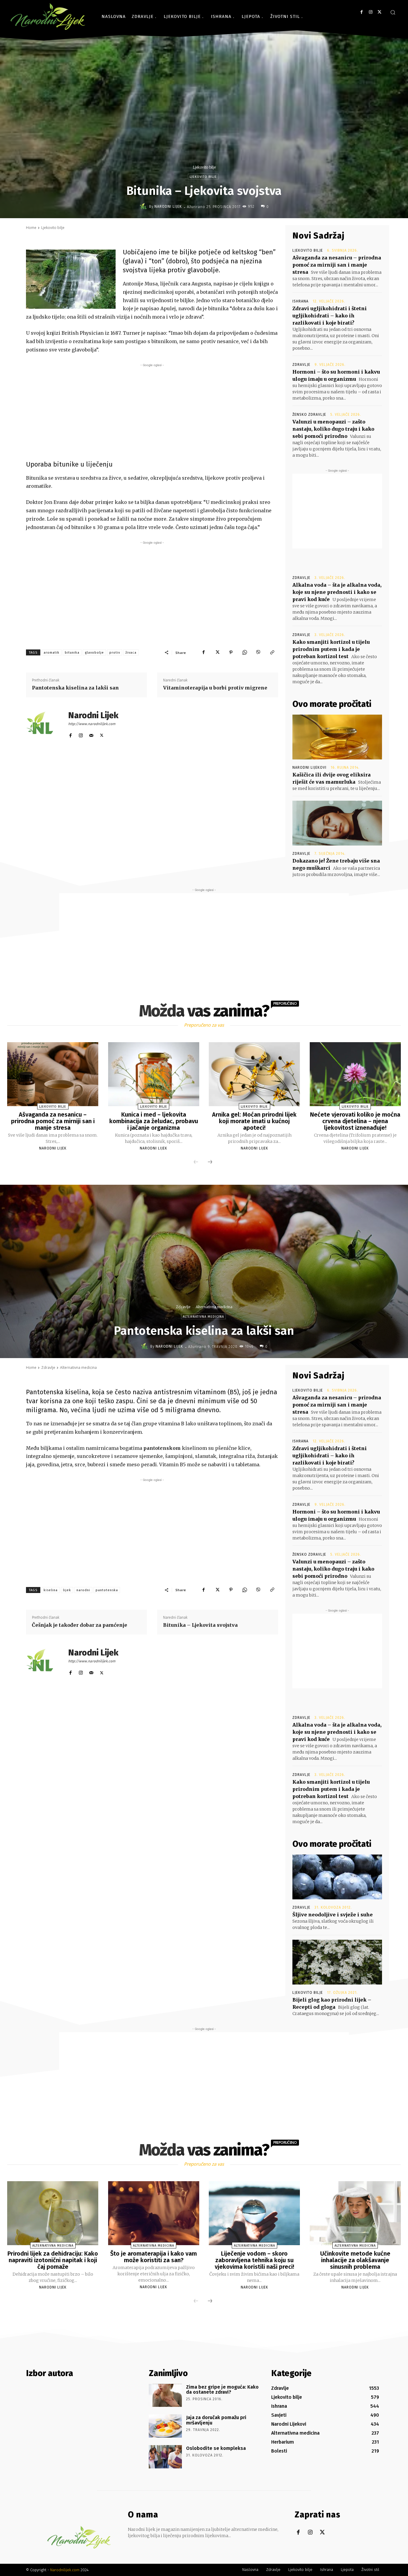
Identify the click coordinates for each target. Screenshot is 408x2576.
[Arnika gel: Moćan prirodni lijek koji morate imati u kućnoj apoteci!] (254, 1074)
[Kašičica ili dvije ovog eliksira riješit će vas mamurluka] (337, 737)
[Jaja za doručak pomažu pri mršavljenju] (165, 2426)
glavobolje (94, 653)
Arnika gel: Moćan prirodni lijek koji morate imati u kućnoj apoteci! (254, 1121)
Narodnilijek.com (65, 2570)
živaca (131, 653)
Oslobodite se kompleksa (216, 2448)
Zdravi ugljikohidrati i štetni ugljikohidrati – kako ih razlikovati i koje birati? (330, 316)
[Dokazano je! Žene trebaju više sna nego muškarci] (337, 823)
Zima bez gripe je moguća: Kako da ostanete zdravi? (222, 2390)
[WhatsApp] (245, 652)
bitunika (72, 653)
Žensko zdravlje (309, 415)
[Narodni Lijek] (144, 207)
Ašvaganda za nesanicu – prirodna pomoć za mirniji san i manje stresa (337, 265)
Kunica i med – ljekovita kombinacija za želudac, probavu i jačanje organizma (154, 1121)
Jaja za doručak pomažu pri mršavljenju (216, 2420)
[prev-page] (196, 1162)
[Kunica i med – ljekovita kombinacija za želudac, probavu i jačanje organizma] (154, 1074)
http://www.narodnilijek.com (92, 724)
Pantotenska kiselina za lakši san (75, 688)
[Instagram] (371, 12)
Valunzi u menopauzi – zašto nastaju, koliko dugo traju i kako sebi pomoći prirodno (333, 429)
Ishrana (300, 301)
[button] (393, 12)
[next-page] (210, 1162)
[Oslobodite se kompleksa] (165, 2457)
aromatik (52, 653)
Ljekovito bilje (204, 167)
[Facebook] (362, 12)
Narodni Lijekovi (309, 768)
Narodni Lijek (168, 207)
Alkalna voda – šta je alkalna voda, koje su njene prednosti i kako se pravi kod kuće (337, 592)
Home (31, 228)
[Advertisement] (152, 410)
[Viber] (258, 652)
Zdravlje (301, 365)
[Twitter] (379, 12)
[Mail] (91, 734)
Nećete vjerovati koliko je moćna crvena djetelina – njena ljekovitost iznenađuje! (355, 1121)
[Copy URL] (272, 652)
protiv (115, 653)
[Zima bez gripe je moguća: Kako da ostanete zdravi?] (165, 2395)
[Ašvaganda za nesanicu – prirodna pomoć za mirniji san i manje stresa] (53, 1074)
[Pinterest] (231, 652)
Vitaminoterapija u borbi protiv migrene (215, 688)
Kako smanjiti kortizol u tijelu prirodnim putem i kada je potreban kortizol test (331, 649)
